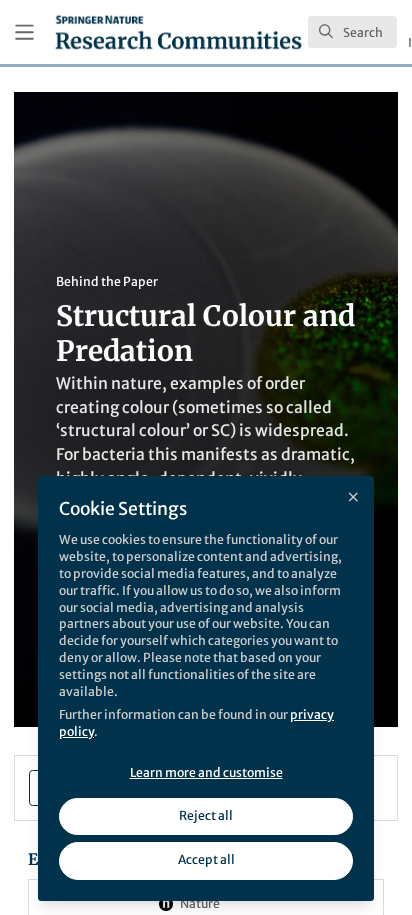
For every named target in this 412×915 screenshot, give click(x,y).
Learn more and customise (206, 772)
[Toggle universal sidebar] (24, 32)
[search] (352, 32)
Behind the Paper (107, 281)
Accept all (206, 859)
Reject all (206, 815)
